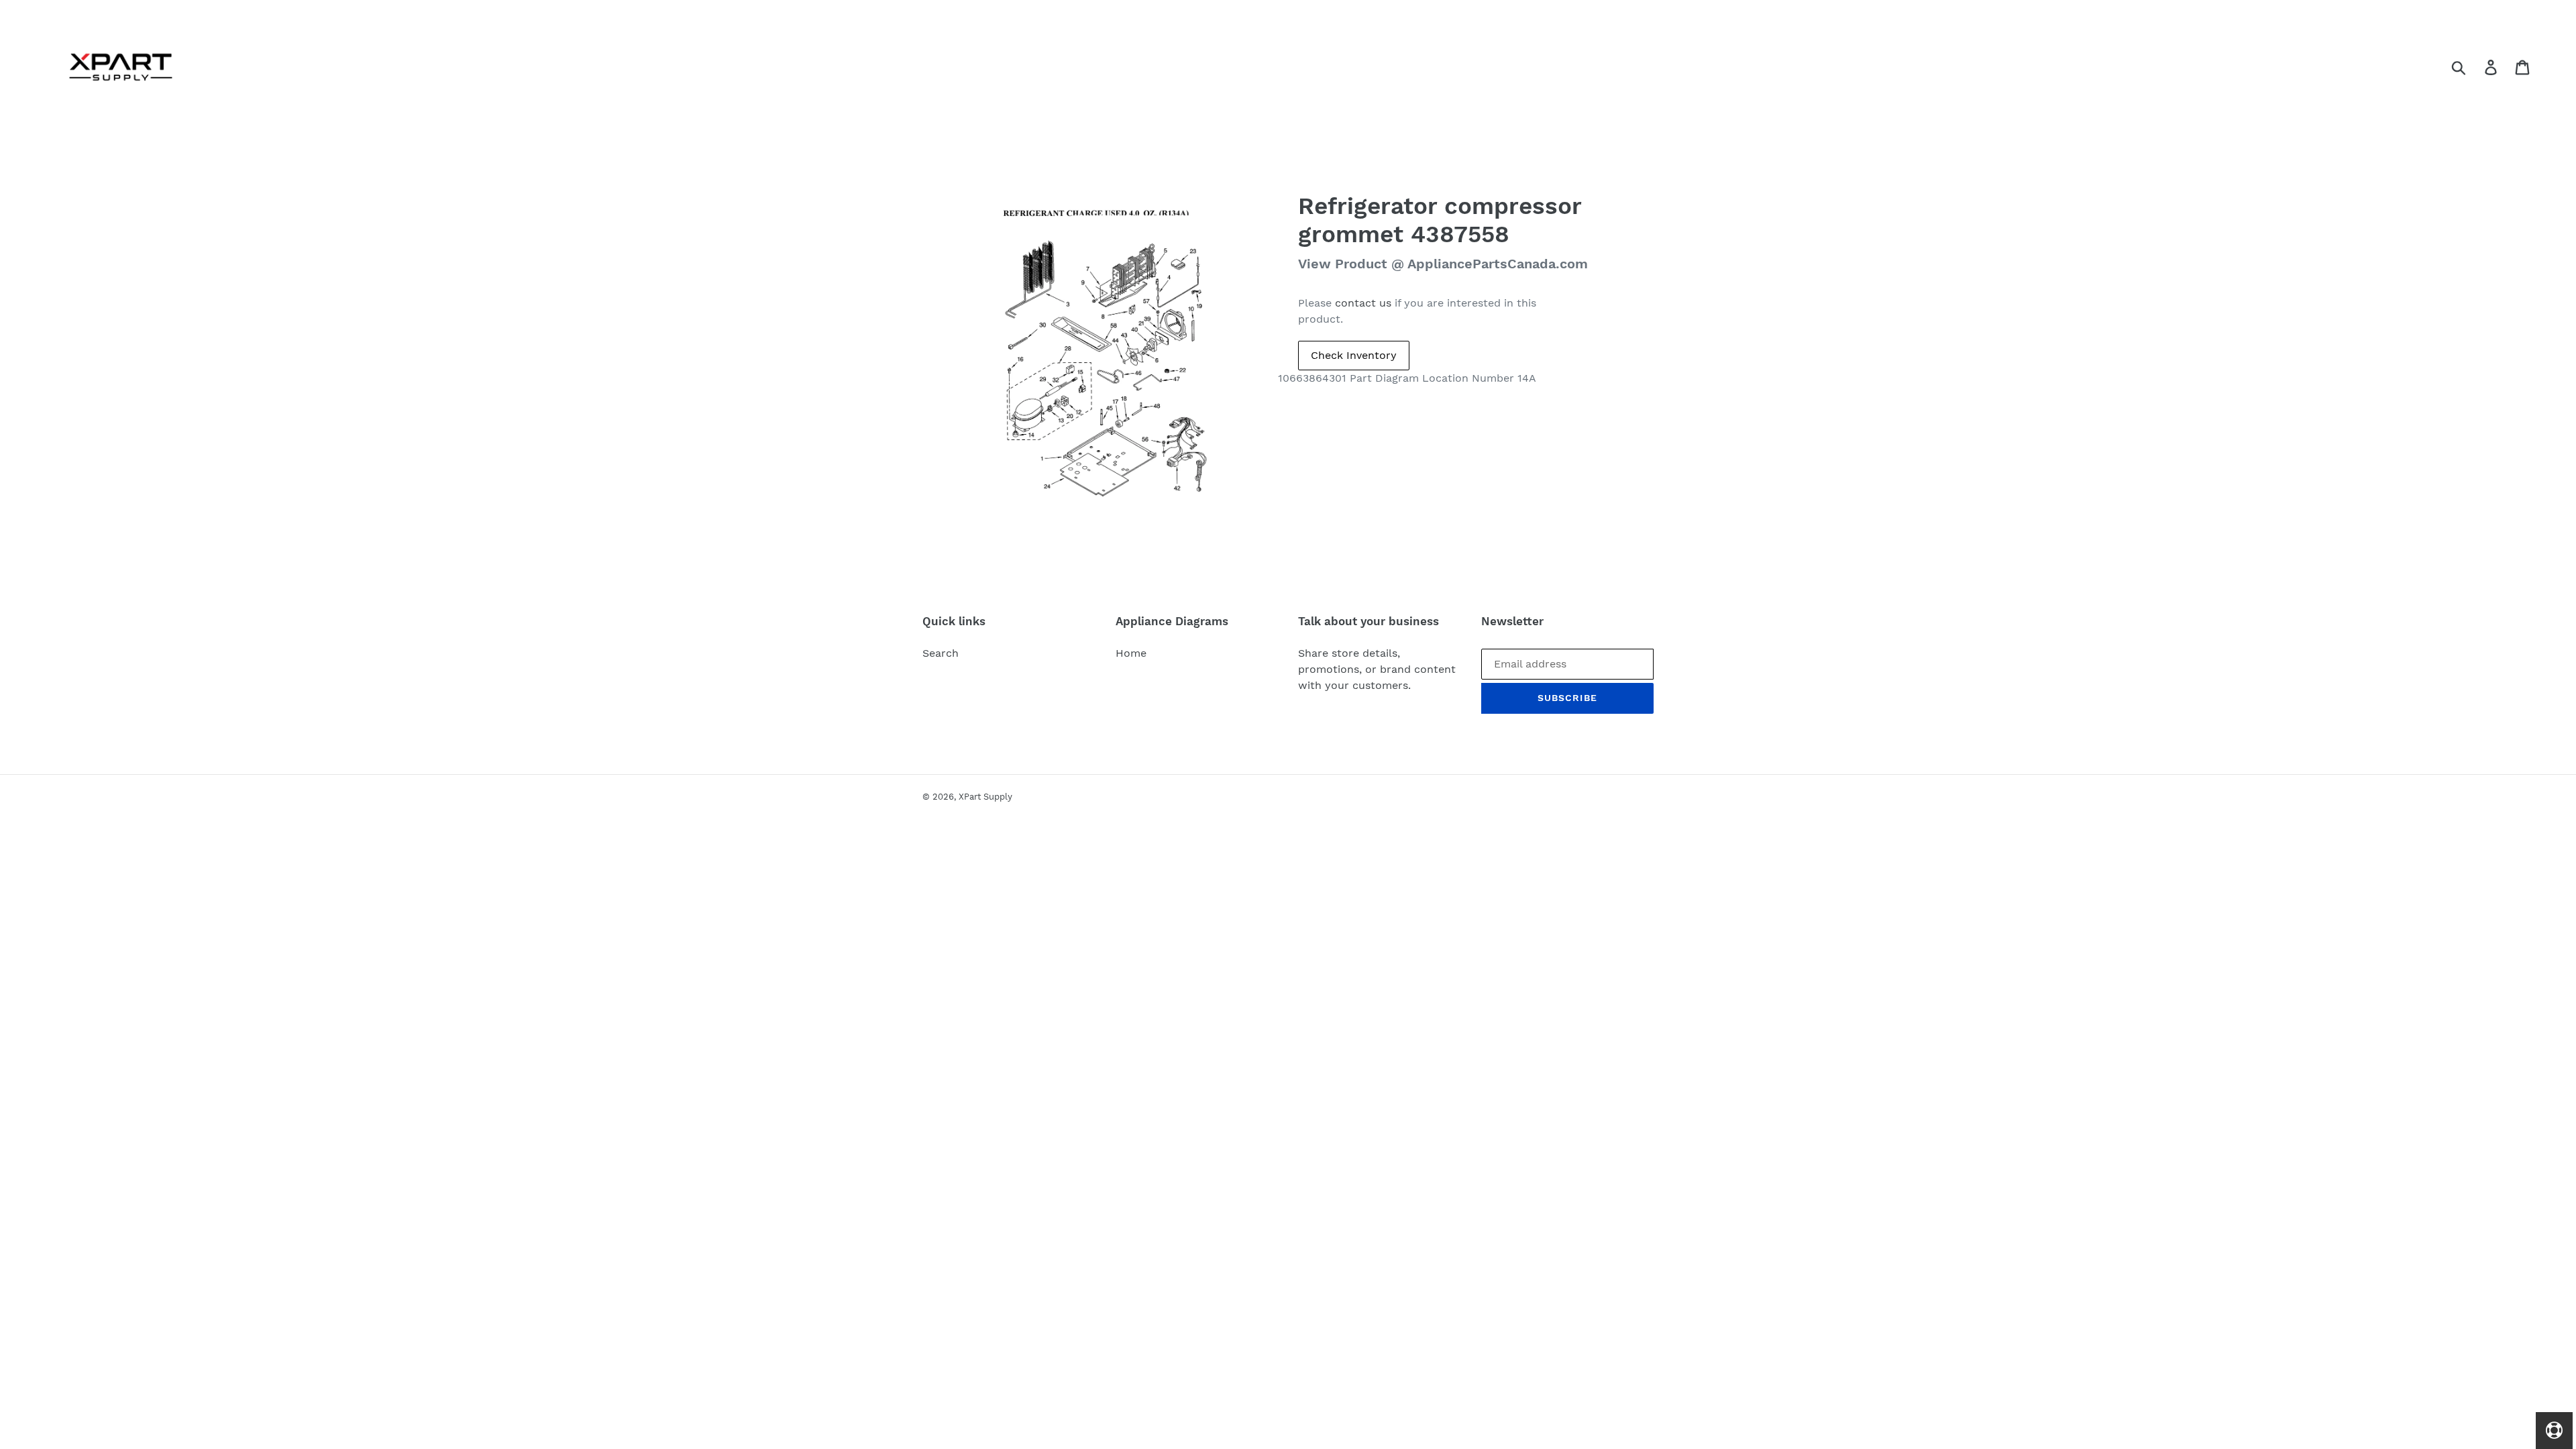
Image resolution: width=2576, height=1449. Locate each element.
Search (941, 653)
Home (1131, 653)
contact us (1363, 303)
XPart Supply (985, 797)
